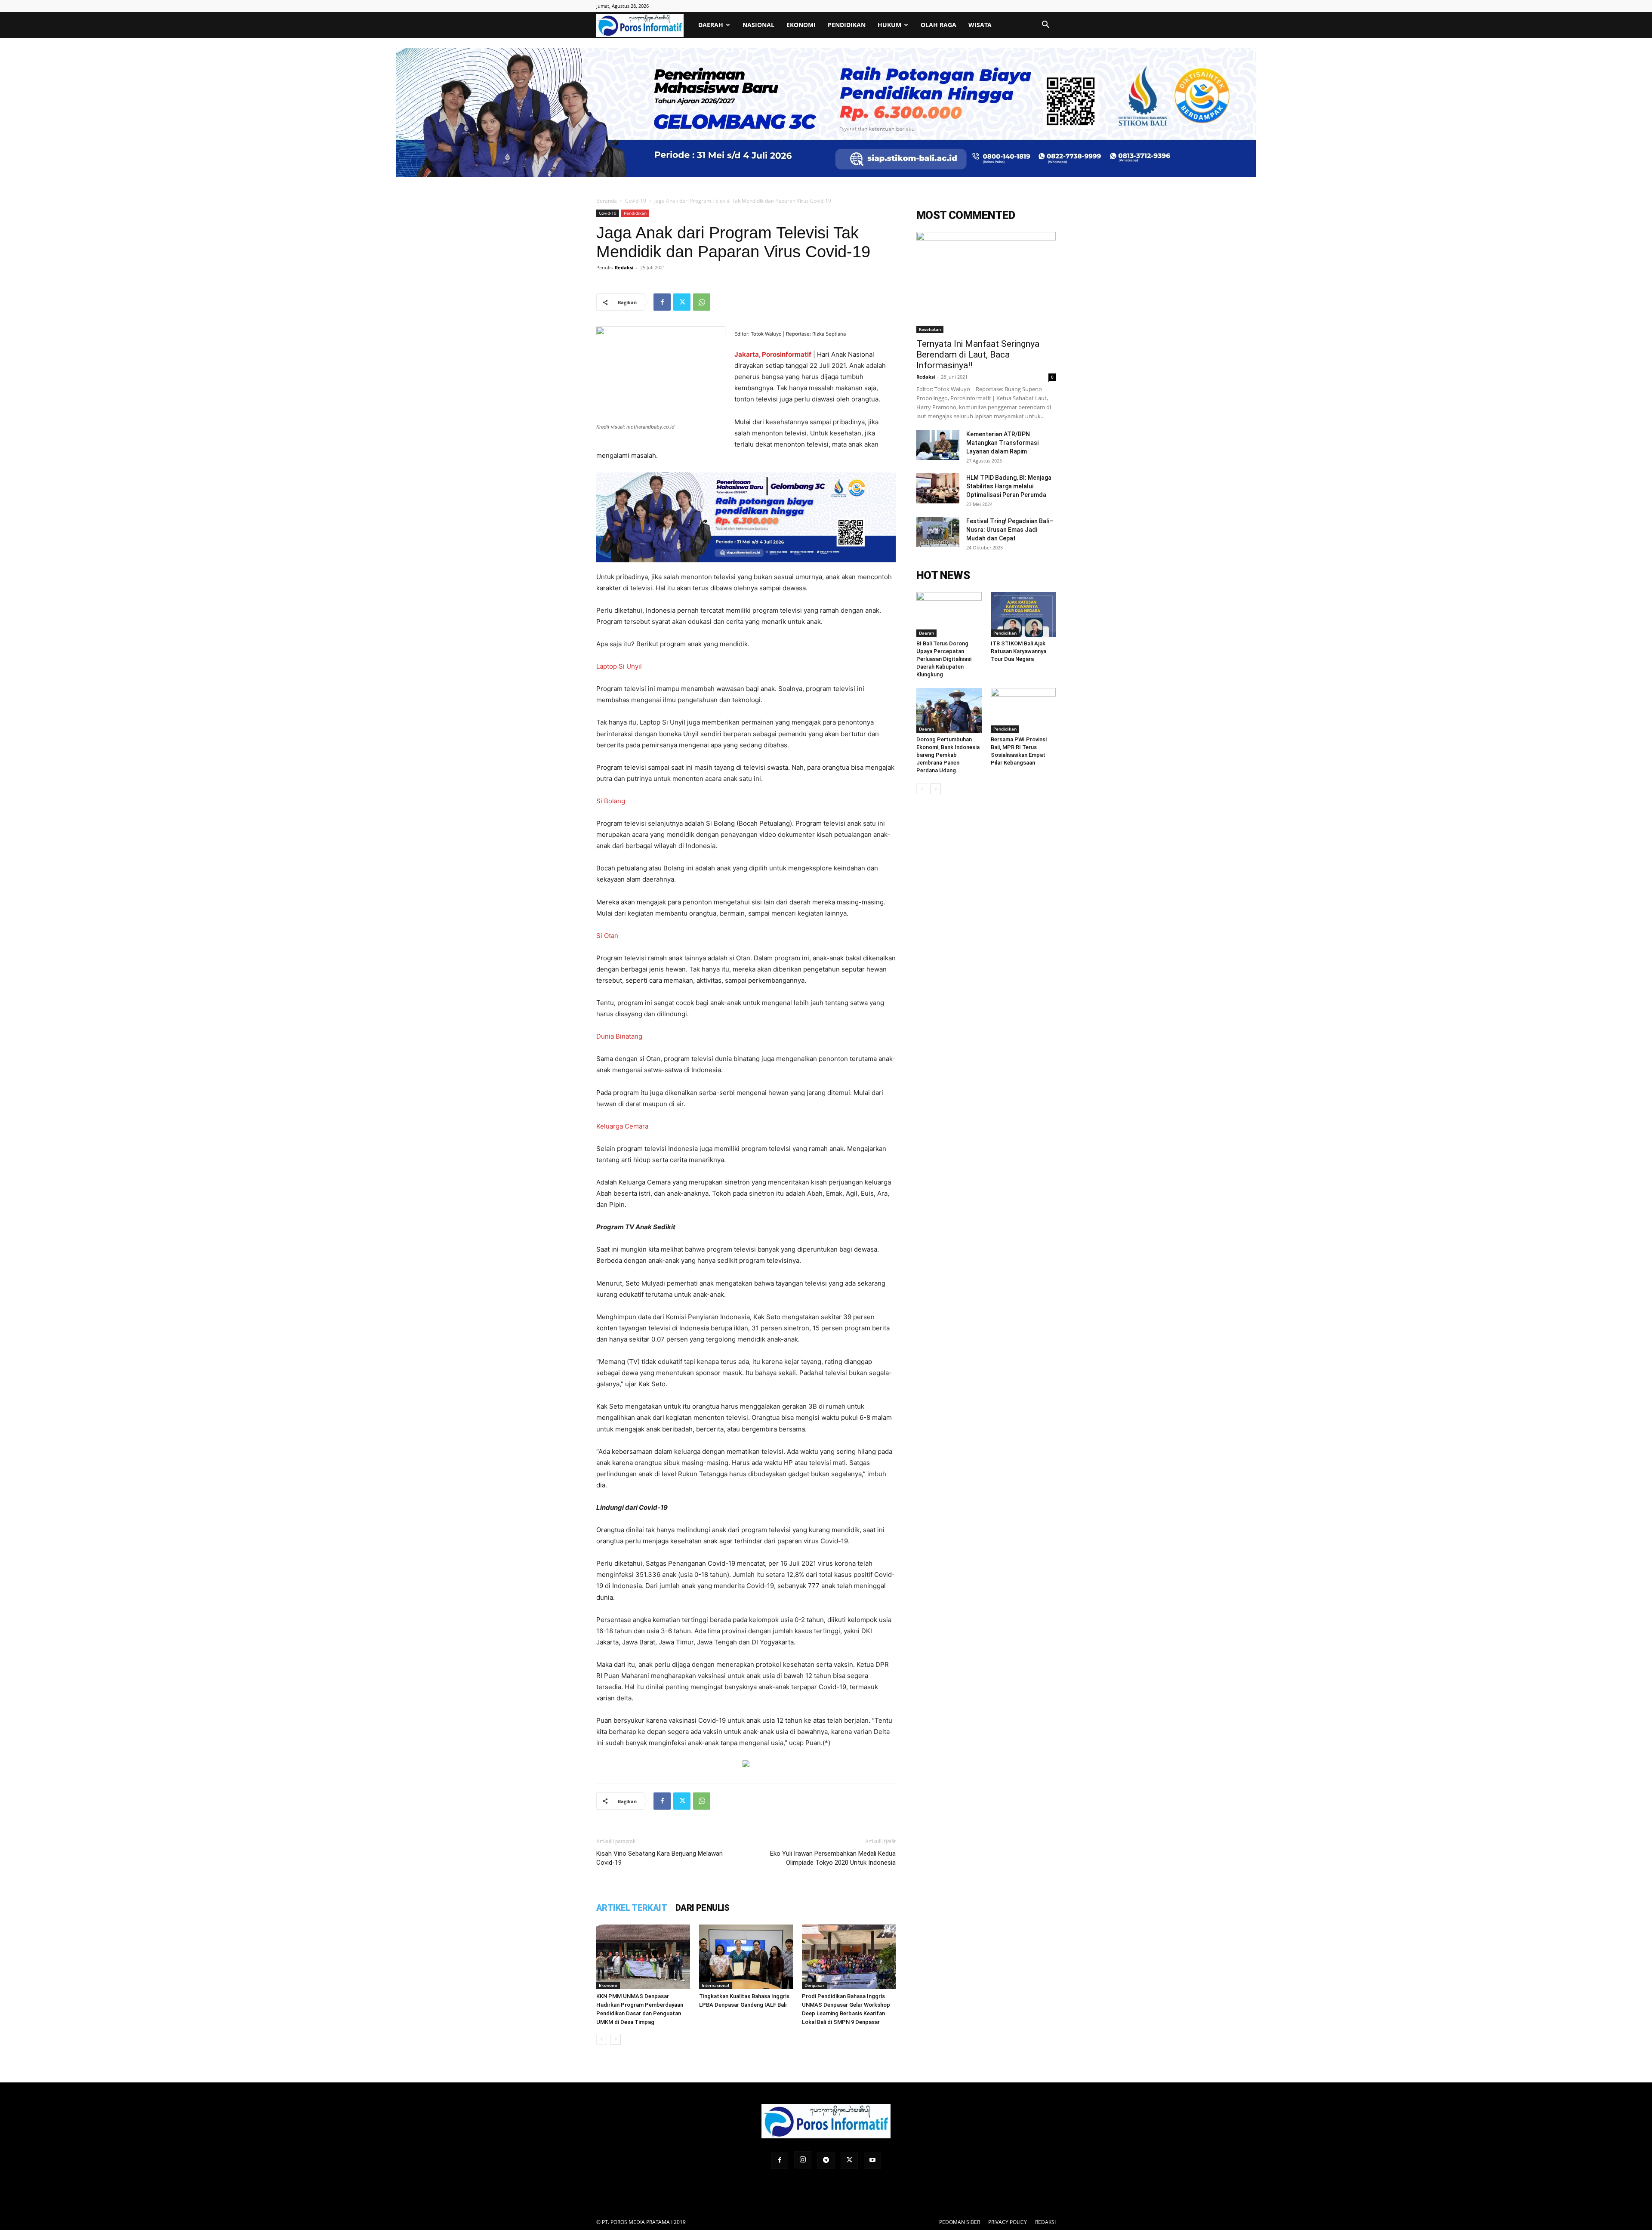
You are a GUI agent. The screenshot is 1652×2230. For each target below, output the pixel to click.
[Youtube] (872, 2160)
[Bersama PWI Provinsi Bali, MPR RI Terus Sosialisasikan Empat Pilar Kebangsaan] (1023, 710)
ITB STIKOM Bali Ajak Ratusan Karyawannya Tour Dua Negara (1019, 651)
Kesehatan (930, 329)
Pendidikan (847, 25)
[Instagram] (803, 2160)
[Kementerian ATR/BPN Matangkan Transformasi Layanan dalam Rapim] (938, 445)
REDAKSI (1045, 2222)
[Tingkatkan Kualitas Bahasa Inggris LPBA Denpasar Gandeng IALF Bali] (746, 1957)
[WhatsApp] (702, 302)
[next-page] (615, 2039)
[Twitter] (682, 302)
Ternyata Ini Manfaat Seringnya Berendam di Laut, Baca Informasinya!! (978, 355)
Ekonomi (801, 25)
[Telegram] (826, 2160)
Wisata (980, 25)
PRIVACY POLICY (1008, 2222)
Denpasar (814, 1985)
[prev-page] (602, 2039)
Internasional (715, 1985)
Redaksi (624, 267)
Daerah (711, 25)
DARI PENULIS (703, 1908)
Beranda (607, 201)
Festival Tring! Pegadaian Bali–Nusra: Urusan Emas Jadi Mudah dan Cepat (1010, 530)
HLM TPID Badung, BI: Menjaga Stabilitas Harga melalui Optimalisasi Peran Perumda (1009, 486)
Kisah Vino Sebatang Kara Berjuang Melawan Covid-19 (660, 1858)
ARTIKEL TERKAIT (632, 1908)
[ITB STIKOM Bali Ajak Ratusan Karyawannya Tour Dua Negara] (1023, 614)
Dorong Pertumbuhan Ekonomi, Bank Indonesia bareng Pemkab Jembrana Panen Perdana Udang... (948, 755)
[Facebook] (662, 302)
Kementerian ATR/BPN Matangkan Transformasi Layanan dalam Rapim (1002, 443)
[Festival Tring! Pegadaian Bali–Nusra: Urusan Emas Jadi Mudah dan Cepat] (938, 532)
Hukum (889, 25)
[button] (1045, 26)
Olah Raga (938, 25)
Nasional (758, 25)
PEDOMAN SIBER (960, 2222)
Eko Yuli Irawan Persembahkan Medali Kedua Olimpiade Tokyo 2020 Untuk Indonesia (833, 1858)
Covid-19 (636, 201)
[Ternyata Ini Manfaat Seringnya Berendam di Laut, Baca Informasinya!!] (986, 282)
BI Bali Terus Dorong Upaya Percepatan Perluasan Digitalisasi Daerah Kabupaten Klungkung (944, 659)
